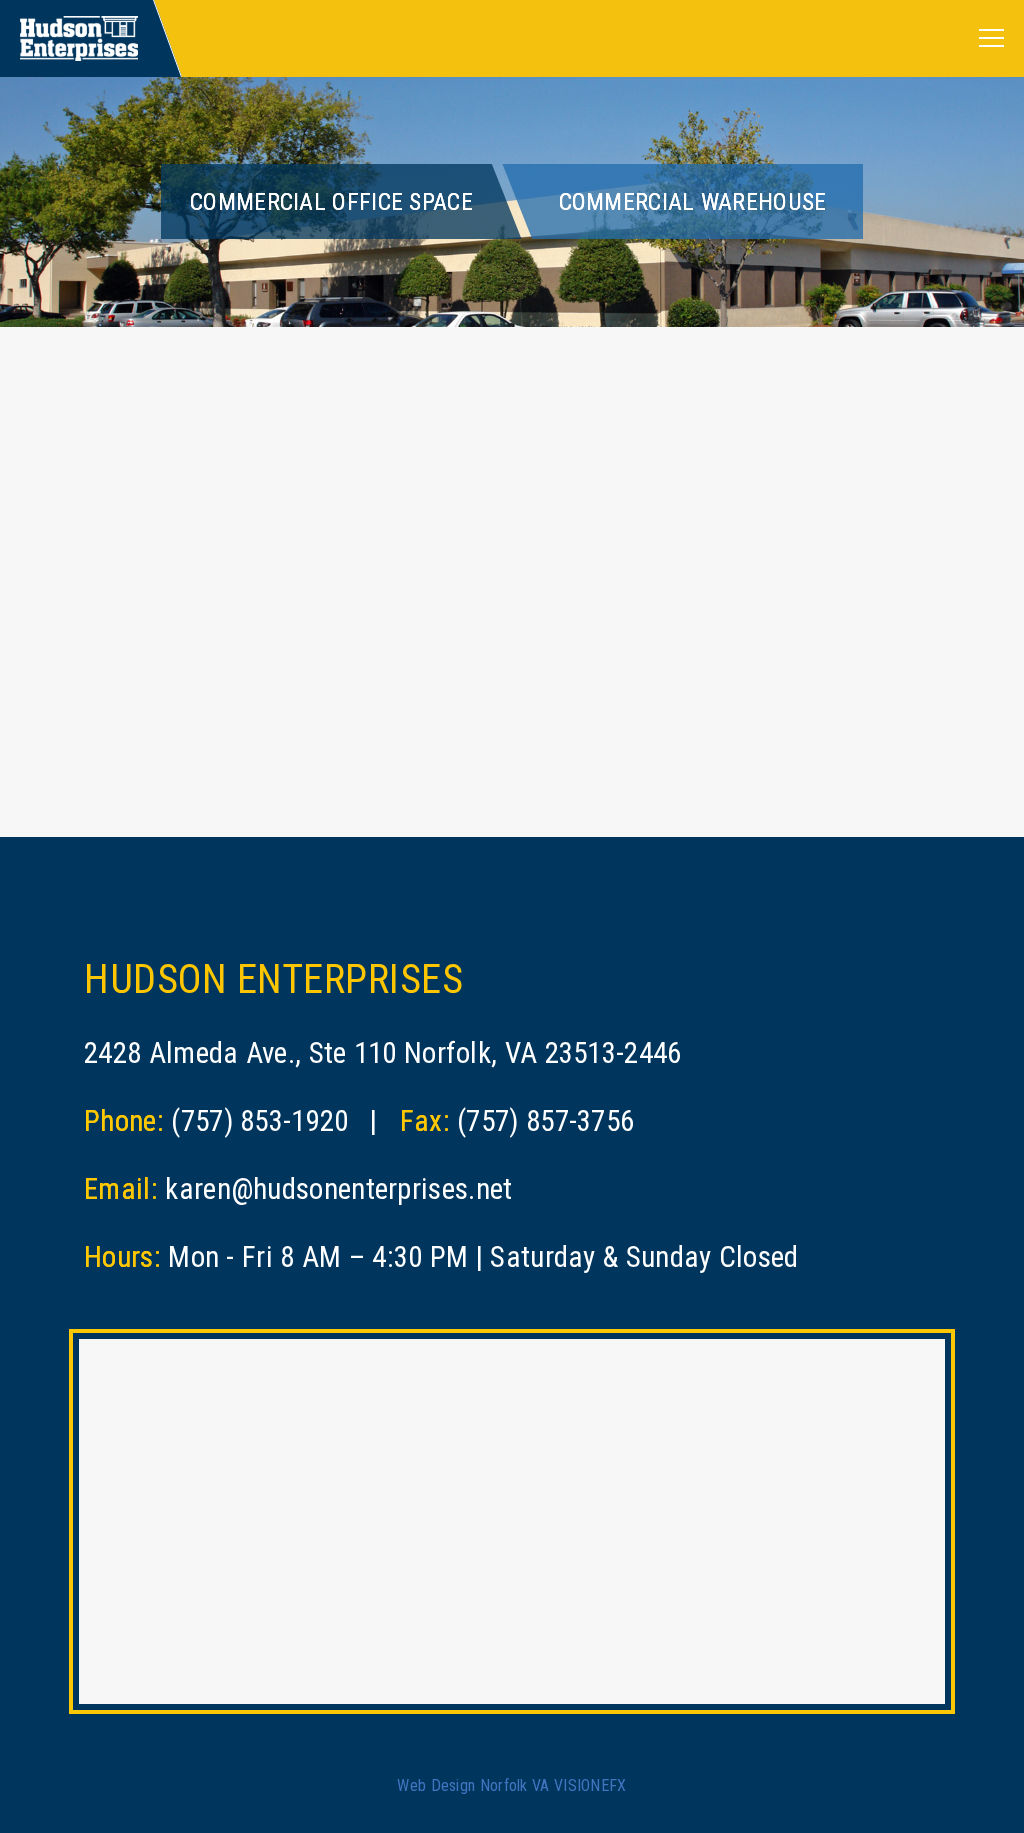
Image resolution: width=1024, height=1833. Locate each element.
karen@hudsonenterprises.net (338, 1189)
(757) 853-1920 (259, 1121)
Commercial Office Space (331, 202)
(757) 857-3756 (545, 1121)
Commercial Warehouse (693, 202)
